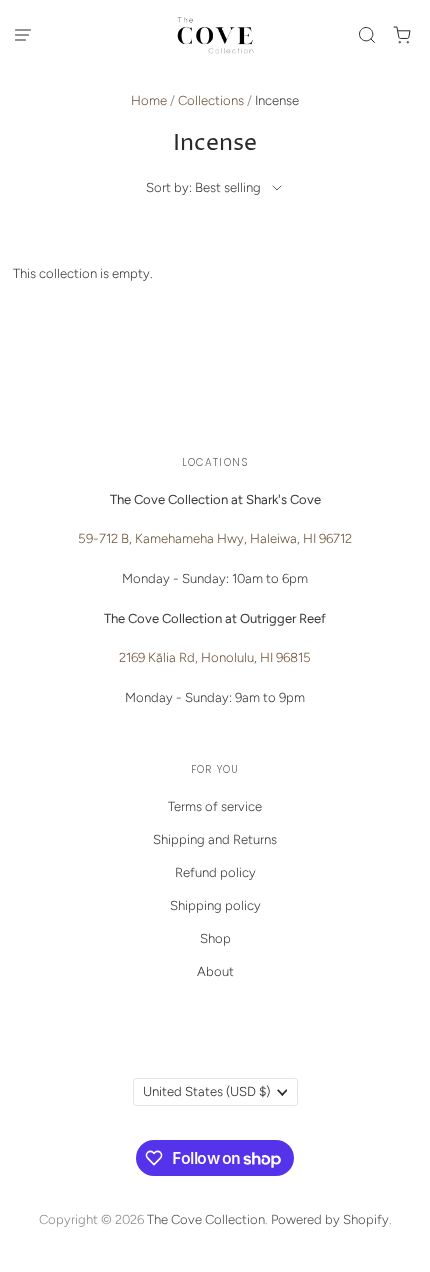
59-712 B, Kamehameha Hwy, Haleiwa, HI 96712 (215, 538)
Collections (211, 100)
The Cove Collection (206, 1219)
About (215, 971)
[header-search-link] (367, 34)
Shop (215, 938)
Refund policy (215, 872)
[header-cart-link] (402, 34)
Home (149, 100)
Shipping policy (215, 905)
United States (206, 1091)
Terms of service (215, 806)
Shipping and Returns (215, 839)
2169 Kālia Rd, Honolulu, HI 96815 (215, 657)
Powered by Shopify (330, 1219)
